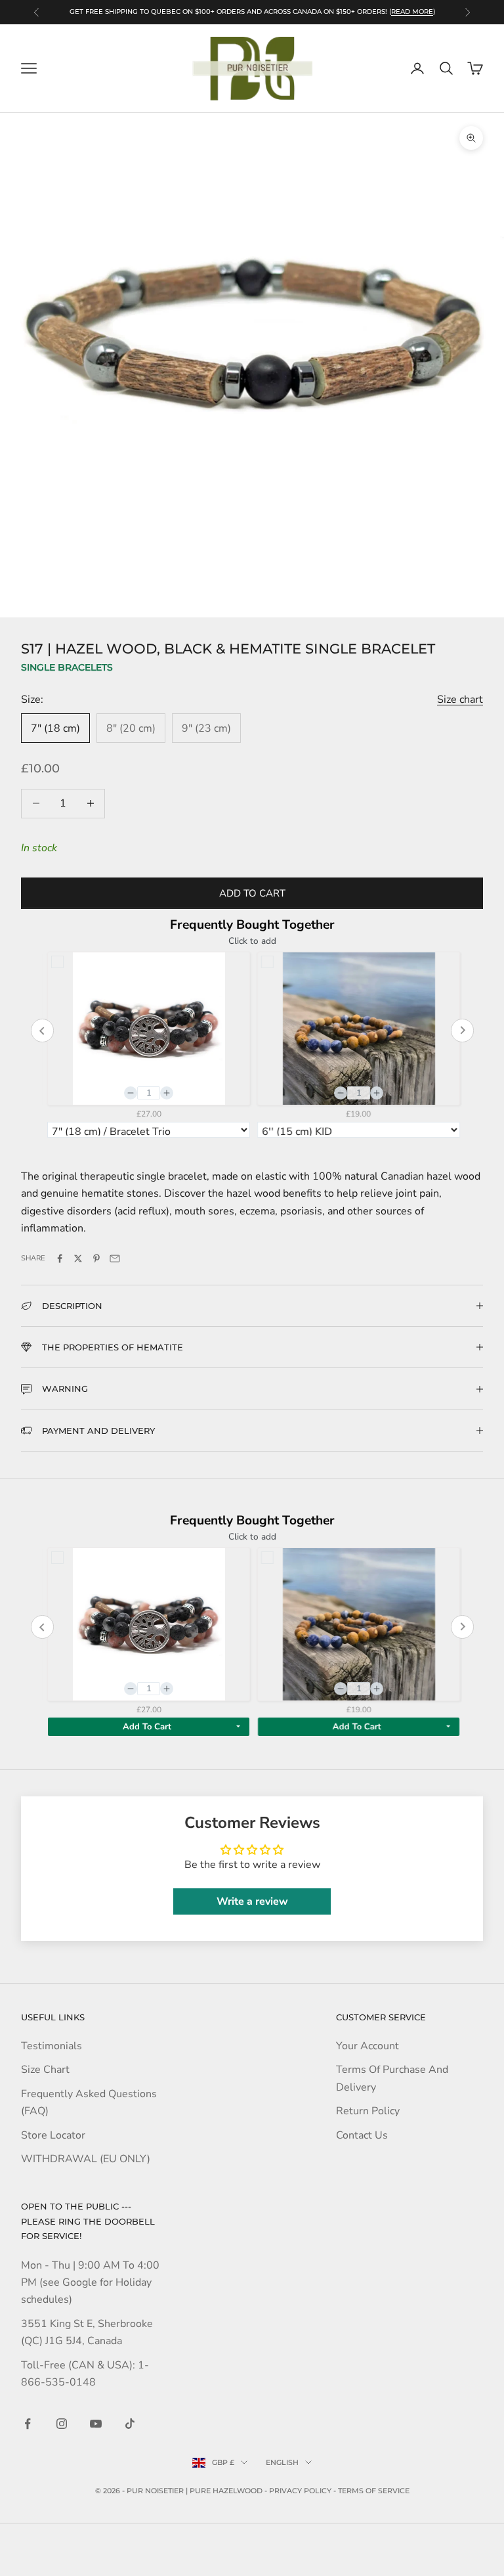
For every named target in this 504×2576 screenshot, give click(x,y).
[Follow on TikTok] (130, 2424)
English (282, 2462)
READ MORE (412, 11)
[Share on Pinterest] (96, 1258)
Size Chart (45, 2070)
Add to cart (252, 893)
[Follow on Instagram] (62, 2424)
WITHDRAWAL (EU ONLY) (86, 2159)
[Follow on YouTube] (96, 2424)
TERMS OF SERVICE (374, 2491)
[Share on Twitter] (78, 1258)
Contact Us (362, 2135)
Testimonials (52, 2046)
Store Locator (53, 2135)
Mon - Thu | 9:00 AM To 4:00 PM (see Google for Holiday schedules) (90, 2283)
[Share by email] (115, 1258)
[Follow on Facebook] (28, 2424)
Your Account (367, 2046)
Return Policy (368, 2111)
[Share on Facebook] (60, 1258)
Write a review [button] (252, 1901)
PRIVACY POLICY (300, 2491)
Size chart (460, 700)
